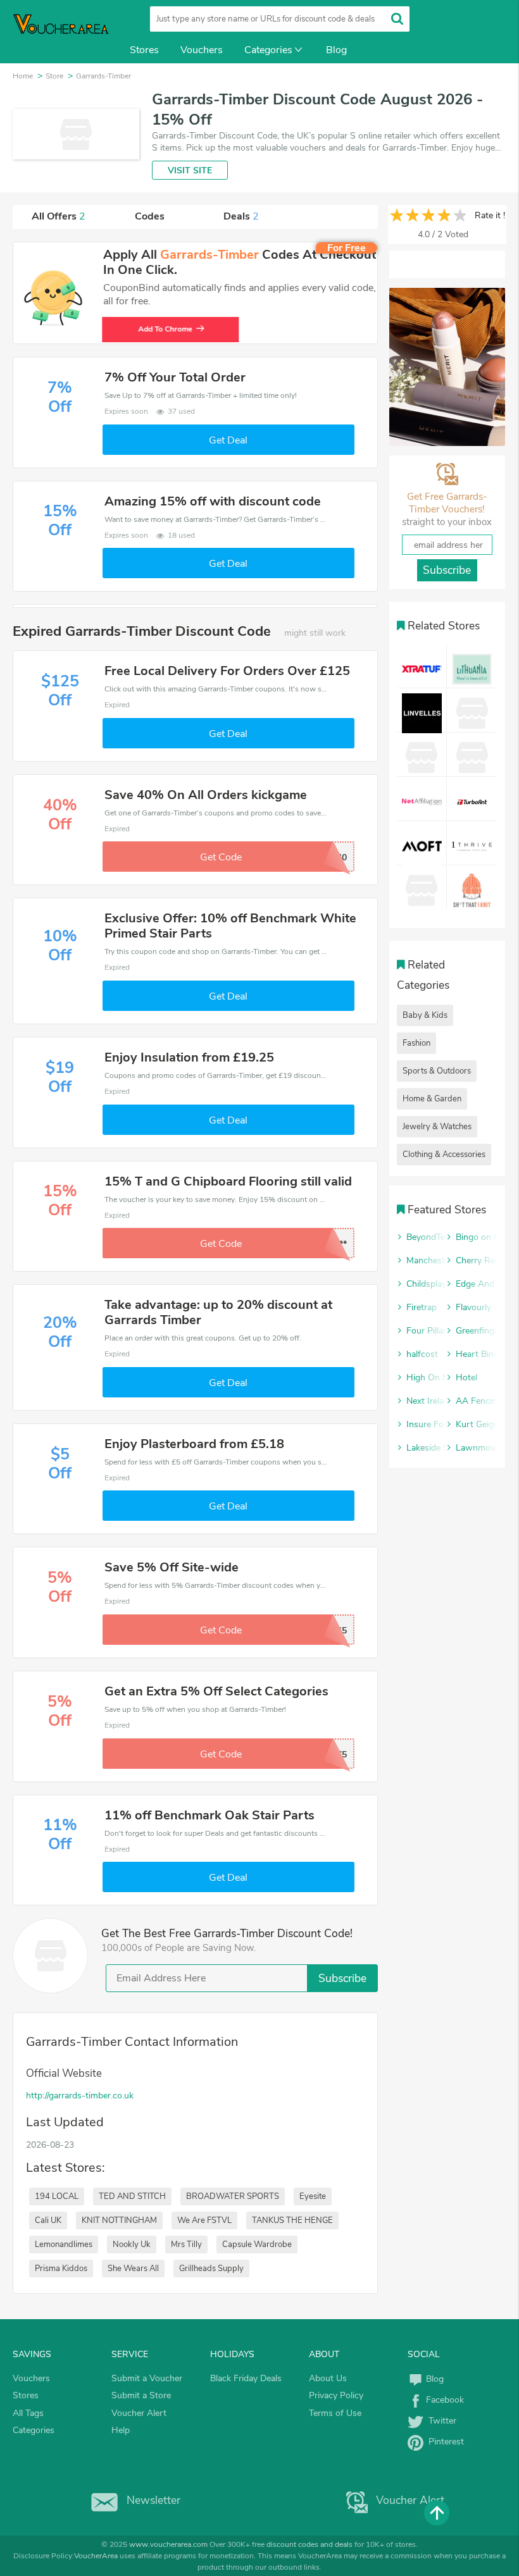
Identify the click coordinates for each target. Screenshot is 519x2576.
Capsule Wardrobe (257, 2245)
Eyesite (313, 2196)
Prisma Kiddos (61, 2269)
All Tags (28, 2413)
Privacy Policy (336, 2395)
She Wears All (133, 2269)
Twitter (440, 2421)
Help (121, 2430)
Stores (144, 50)
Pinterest (444, 2442)
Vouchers (202, 50)
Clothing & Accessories (444, 1155)
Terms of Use (335, 2413)
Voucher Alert (139, 2413)
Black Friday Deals (246, 2378)
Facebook (444, 2400)
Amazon (149, 77)
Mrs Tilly (186, 2245)
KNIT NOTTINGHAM (119, 2220)
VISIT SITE (190, 170)
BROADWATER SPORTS (233, 2196)
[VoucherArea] (63, 32)
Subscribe (342, 1978)
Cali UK (48, 2220)
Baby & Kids (425, 1015)
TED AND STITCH (132, 2196)
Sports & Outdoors (437, 1071)
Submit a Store (141, 2395)
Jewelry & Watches (437, 1127)
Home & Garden (432, 1099)
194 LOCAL (57, 2196)
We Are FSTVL (204, 2220)
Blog (336, 50)
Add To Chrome (166, 329)
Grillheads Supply (211, 2269)
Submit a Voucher (147, 2378)
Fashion (416, 1043)
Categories (268, 50)
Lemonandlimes (64, 2245)
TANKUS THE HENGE (292, 2220)
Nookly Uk (132, 2245)
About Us (328, 2378)
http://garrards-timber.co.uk (80, 2096)
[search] (397, 19)
